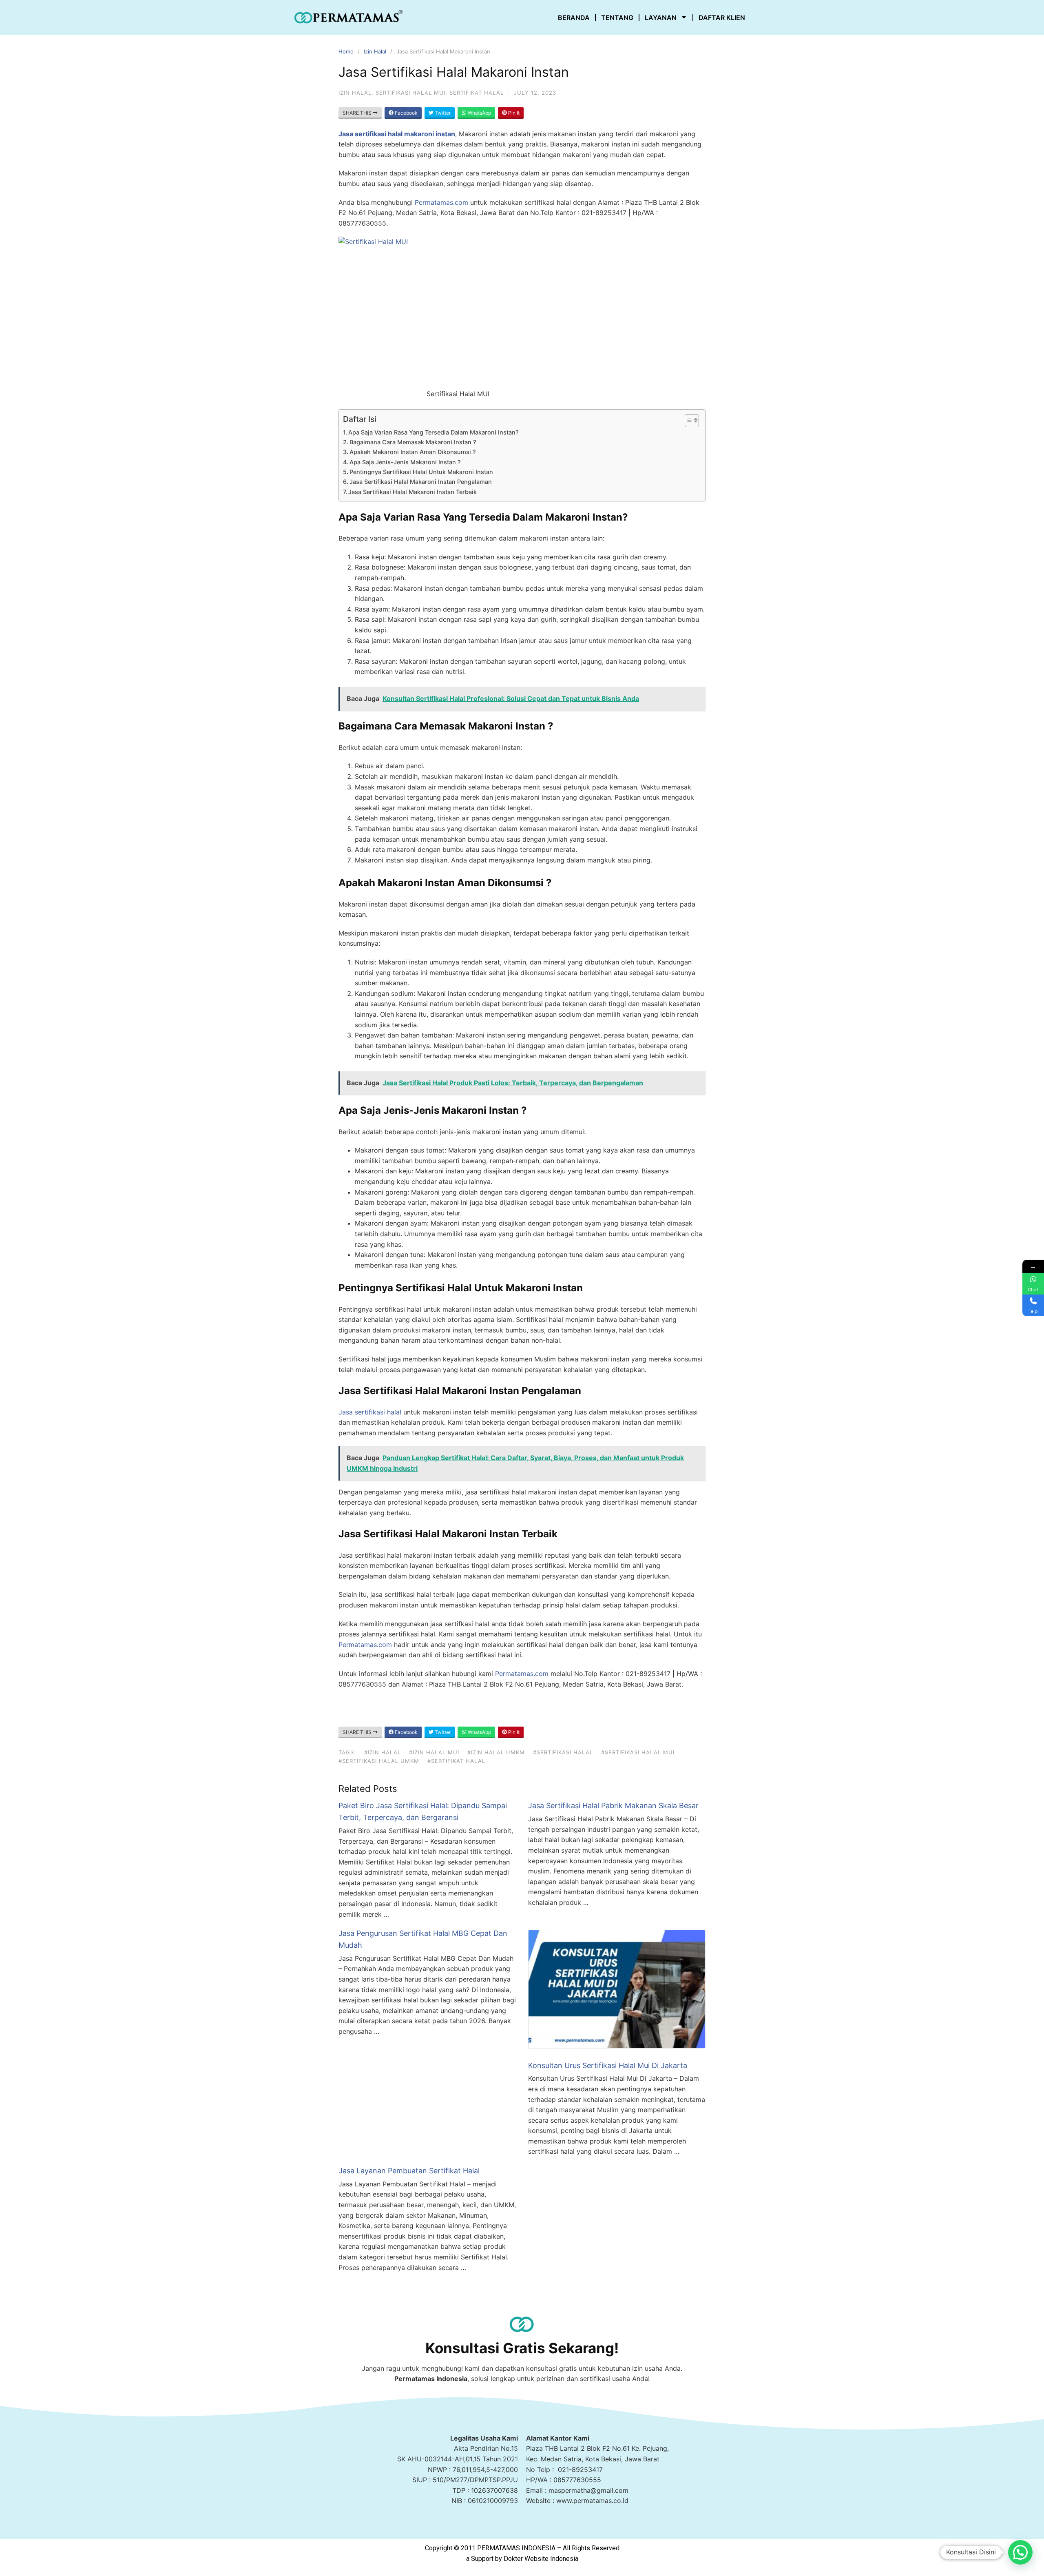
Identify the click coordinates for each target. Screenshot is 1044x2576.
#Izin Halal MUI (434, 1752)
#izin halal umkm (496, 1752)
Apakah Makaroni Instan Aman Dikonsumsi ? (413, 452)
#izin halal (383, 1752)
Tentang (617, 18)
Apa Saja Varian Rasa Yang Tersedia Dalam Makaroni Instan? (434, 432)
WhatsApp (479, 113)
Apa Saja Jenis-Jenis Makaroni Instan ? (405, 462)
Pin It (513, 113)
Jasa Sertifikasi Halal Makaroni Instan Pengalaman (421, 482)
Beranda (574, 18)
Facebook (406, 113)
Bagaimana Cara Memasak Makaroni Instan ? (413, 442)
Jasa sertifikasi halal (370, 1412)
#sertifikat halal (456, 1761)
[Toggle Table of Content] (688, 421)
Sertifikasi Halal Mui (410, 93)
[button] (1020, 2552)
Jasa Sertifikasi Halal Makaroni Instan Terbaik (413, 492)
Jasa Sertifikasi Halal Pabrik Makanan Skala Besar (613, 1806)
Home (346, 51)
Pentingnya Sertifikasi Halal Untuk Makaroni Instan (421, 472)
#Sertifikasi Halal (563, 1752)
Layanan (661, 18)
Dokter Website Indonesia (541, 2559)
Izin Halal (375, 51)
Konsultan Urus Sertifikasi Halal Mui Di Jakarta (608, 2065)
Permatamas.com (441, 202)
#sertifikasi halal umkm (379, 1761)
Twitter (442, 113)
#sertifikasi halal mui (638, 1752)
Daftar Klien (722, 18)
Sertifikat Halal (477, 93)
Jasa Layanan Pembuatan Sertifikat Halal (409, 2171)
